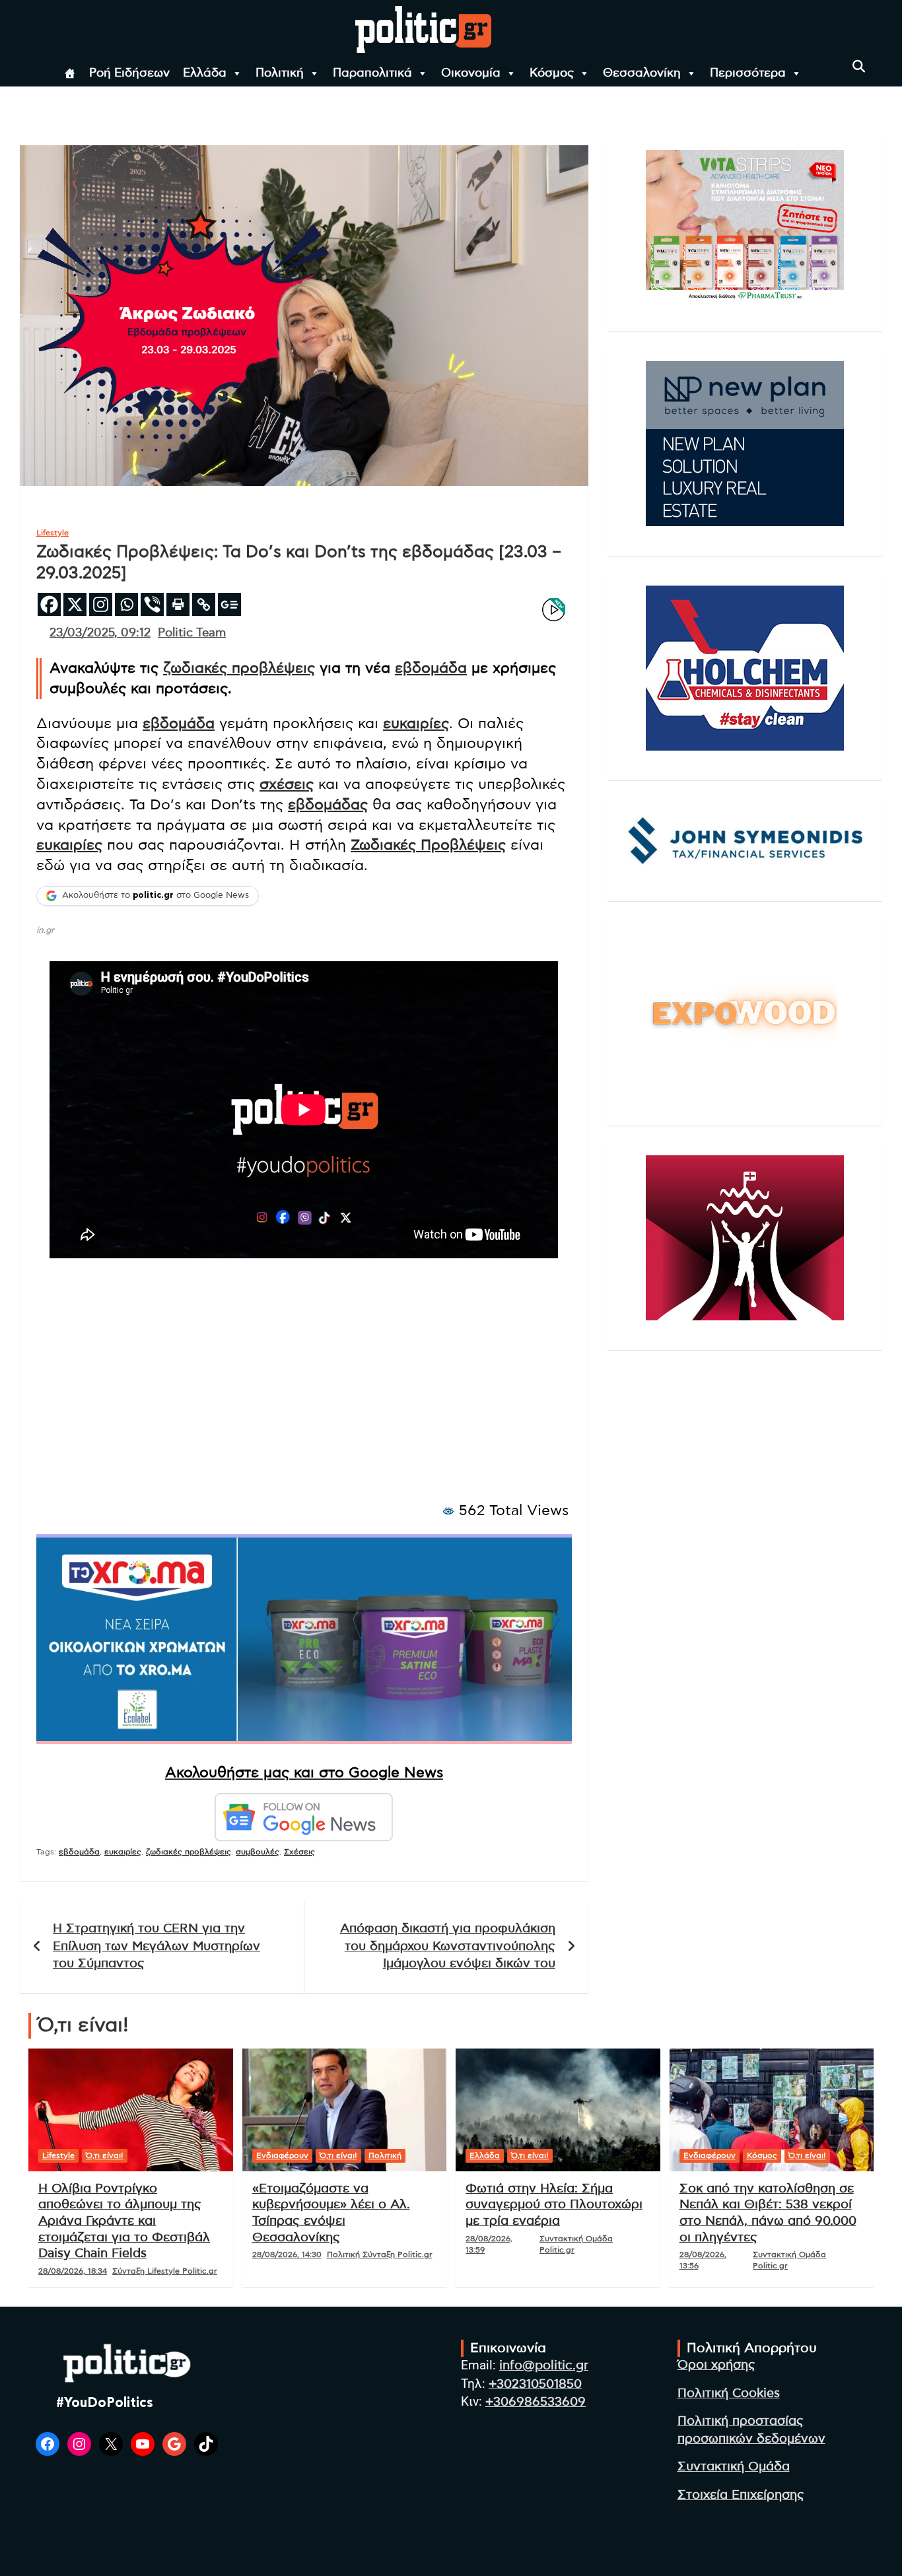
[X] (75, 604)
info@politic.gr (544, 2366)
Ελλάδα (205, 73)
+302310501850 (535, 2384)
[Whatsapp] (126, 604)
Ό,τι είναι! (105, 2155)
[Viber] (152, 604)
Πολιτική (280, 73)
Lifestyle (52, 533)
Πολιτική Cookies (729, 2393)
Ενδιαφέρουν (282, 2155)
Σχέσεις (299, 1852)
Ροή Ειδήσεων (129, 73)
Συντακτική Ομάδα (734, 2467)
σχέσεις (287, 784)
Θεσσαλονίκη (642, 73)
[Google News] (229, 604)
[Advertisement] (304, 1394)
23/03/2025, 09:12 (100, 633)
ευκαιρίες (416, 724)
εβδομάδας (328, 805)
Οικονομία (471, 73)
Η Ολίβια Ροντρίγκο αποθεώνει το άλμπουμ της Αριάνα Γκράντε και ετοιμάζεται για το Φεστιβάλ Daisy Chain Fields (124, 2221)
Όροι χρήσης (716, 2365)
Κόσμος (552, 73)
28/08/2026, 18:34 (73, 2271)
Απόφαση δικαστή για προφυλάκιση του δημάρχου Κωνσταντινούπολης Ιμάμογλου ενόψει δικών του (448, 1946)
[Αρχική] (70, 73)
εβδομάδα (431, 668)
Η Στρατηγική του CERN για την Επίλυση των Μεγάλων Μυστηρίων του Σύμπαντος (156, 1946)
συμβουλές (258, 1852)
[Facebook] (49, 604)
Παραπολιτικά (372, 73)
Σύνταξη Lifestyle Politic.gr (165, 2271)
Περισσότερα (748, 73)
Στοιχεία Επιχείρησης (741, 2495)
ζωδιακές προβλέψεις (239, 668)
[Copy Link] (204, 604)
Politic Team (192, 633)
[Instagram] (101, 604)
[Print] (178, 604)
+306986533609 (536, 2402)
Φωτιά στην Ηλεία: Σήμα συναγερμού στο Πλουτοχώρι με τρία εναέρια (554, 2205)
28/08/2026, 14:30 (287, 2254)
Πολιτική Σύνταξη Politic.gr (380, 2254)
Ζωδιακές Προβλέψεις (428, 845)
